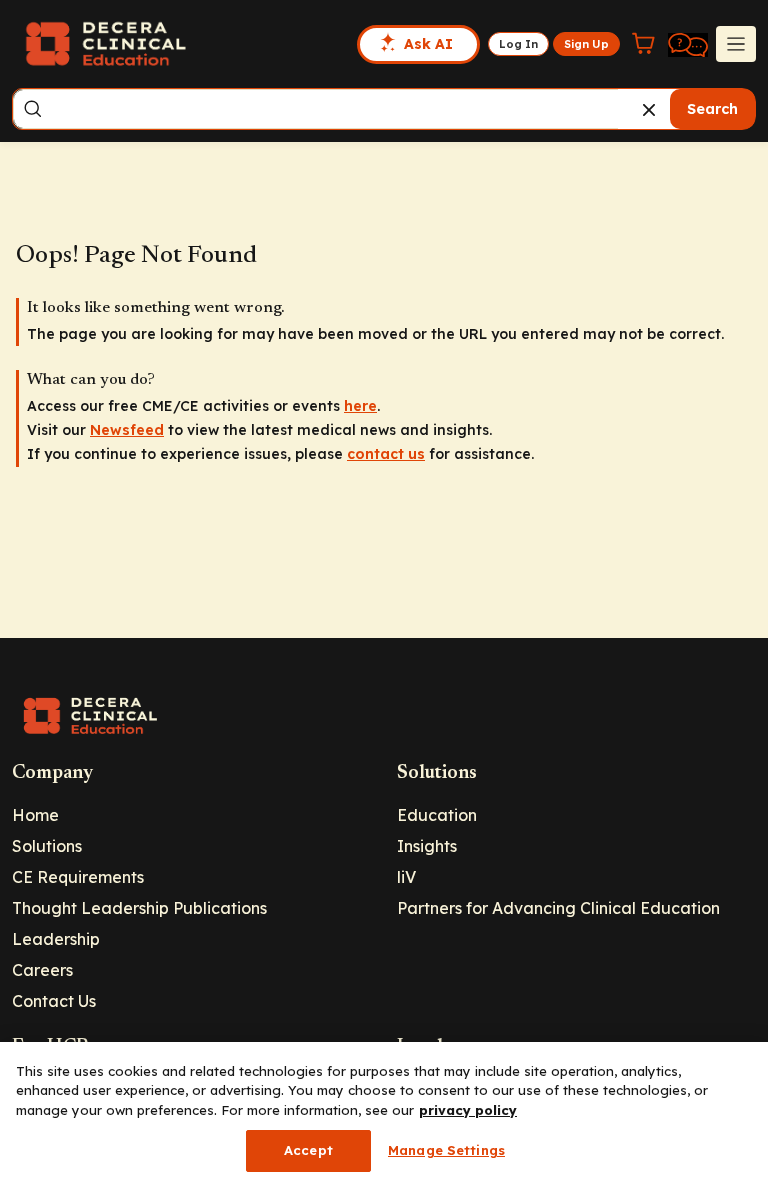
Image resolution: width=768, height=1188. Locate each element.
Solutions (47, 846)
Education (437, 815)
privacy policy (468, 1110)
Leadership (56, 939)
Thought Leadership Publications (139, 908)
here (360, 406)
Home (35, 815)
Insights (427, 846)
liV (406, 877)
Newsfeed (127, 430)
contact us (386, 454)
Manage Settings (446, 1150)
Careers (42, 970)
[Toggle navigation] (736, 44)
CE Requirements (78, 877)
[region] (384, 1115)
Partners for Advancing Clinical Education (558, 908)
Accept (308, 1150)
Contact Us (54, 1001)
